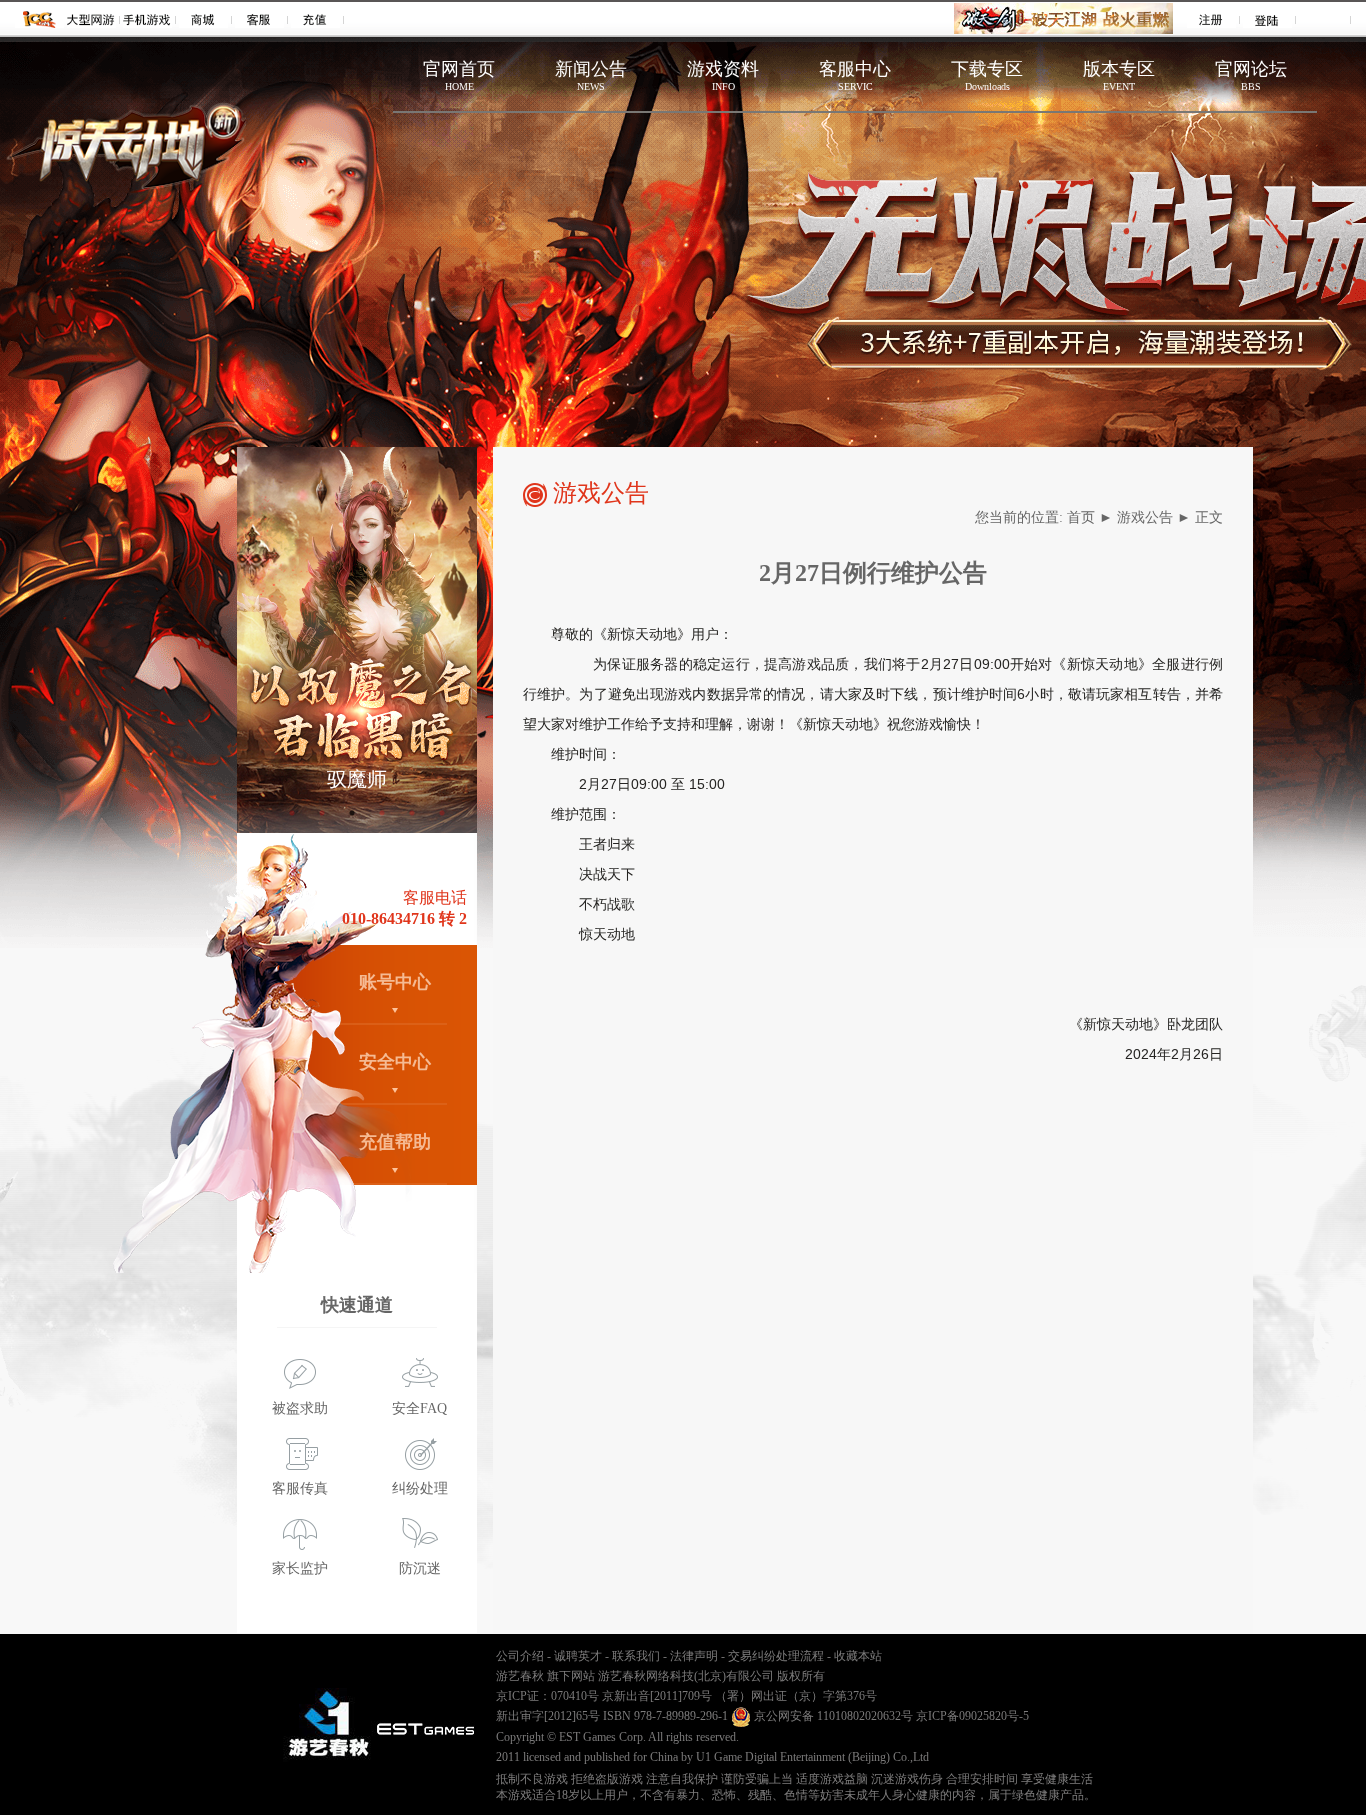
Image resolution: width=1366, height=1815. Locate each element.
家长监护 (300, 1568)
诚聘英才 (578, 1656)
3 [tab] (352, 813)
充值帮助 (395, 1142)
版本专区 (1119, 75)
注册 (1211, 19)
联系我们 (636, 1656)
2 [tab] (322, 813)
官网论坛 (1251, 75)
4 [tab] (382, 813)
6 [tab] (442, 813)
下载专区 (987, 75)
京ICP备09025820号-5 (972, 1716)
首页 (1081, 517)
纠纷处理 (420, 1488)
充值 (315, 19)
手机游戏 (147, 19)
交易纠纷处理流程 (776, 1656)
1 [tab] (292, 813)
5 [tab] (412, 813)
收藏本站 (858, 1656)
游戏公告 (1145, 517)
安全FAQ (419, 1408)
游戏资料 (723, 75)
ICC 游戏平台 (39, 19)
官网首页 (459, 75)
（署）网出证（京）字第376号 (796, 1696)
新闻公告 (591, 75)
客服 (259, 19)
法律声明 (694, 1656)
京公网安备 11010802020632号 (832, 1716)
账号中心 (395, 982)
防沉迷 (420, 1568)
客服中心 (855, 75)
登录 (1267, 19)
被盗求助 (300, 1408)
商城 (203, 19)
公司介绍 (520, 1656)
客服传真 (300, 1488)
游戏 (91, 19)
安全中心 (395, 1062)
